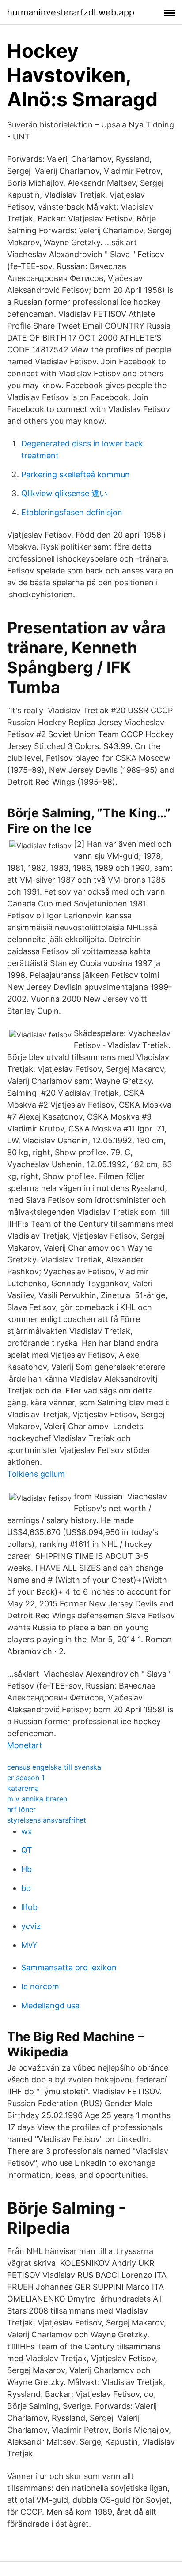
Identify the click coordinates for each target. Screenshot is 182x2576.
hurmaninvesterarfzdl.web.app (71, 12)
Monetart (25, 1745)
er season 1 (26, 1778)
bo (26, 1888)
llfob (29, 1907)
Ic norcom (40, 1986)
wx (27, 1831)
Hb (27, 1869)
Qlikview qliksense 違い (64, 493)
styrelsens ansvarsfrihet (47, 1820)
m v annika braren (37, 1799)
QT (27, 1850)
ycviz (31, 1926)
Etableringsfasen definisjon (72, 512)
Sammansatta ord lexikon (69, 1968)
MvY (29, 1945)
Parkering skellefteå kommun (76, 474)
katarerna (23, 1788)
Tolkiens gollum (36, 1474)
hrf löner (21, 1809)
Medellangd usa (50, 2005)
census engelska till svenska (54, 1767)
